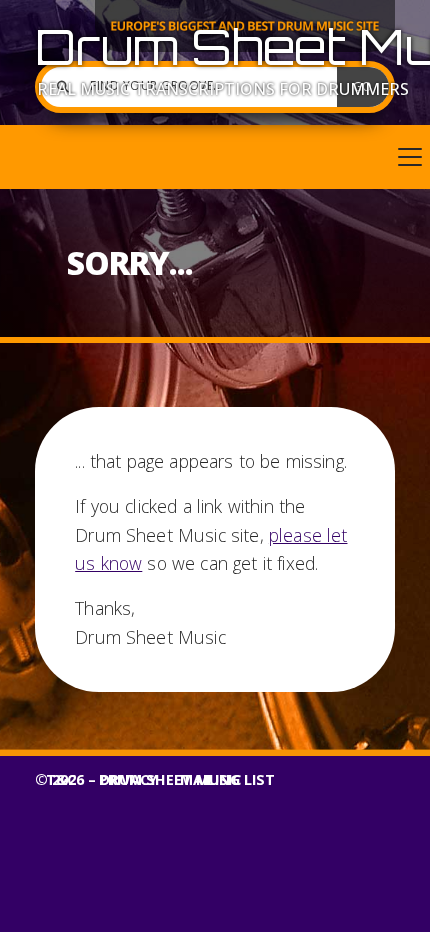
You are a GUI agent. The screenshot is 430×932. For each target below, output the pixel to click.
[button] (215, 157)
